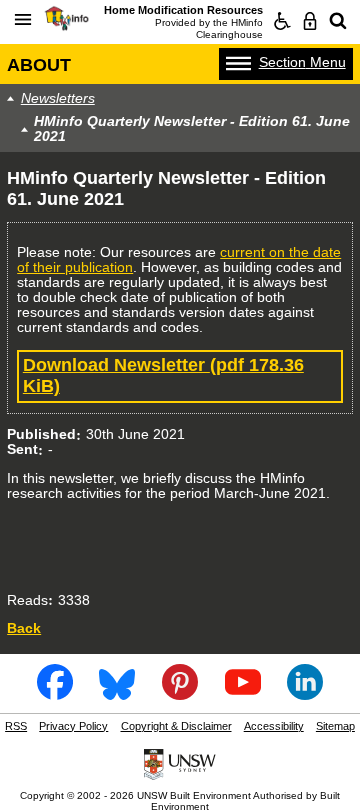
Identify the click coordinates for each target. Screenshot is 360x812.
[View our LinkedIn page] (305, 694)
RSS (16, 726)
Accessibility (274, 726)
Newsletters (58, 98)
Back (24, 628)
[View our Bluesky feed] (117, 694)
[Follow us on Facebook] (55, 694)
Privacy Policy (73, 726)
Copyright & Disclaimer (176, 726)
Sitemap (335, 726)
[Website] (338, 21)
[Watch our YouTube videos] (243, 694)
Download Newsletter (163, 375)
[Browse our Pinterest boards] (180, 694)
